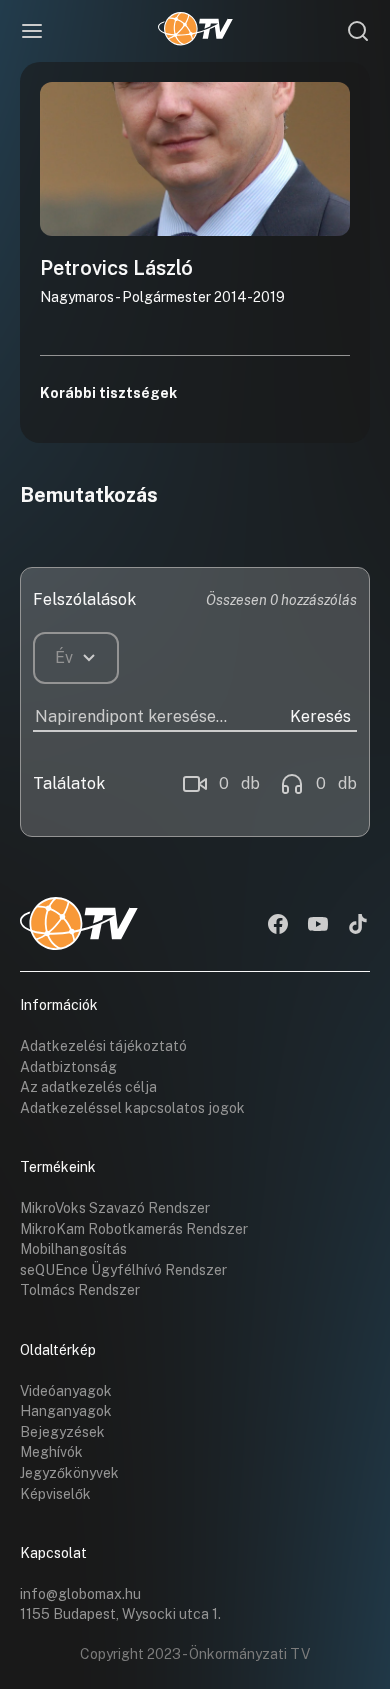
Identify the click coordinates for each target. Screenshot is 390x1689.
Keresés (320, 716)
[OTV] (195, 31)
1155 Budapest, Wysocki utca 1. (120, 1614)
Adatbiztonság (68, 1067)
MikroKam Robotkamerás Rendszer (134, 1229)
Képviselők (55, 1494)
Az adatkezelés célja (88, 1087)
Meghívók (51, 1452)
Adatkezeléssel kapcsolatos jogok (132, 1108)
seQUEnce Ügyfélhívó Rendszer (123, 1270)
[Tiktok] (358, 926)
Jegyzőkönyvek (69, 1473)
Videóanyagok (66, 1391)
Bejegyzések (62, 1432)
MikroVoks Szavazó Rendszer (115, 1208)
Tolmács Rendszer (80, 1290)
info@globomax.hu (80, 1594)
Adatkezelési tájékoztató (103, 1046)
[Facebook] (278, 926)
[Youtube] (318, 926)
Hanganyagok (66, 1411)
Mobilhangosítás (73, 1249)
